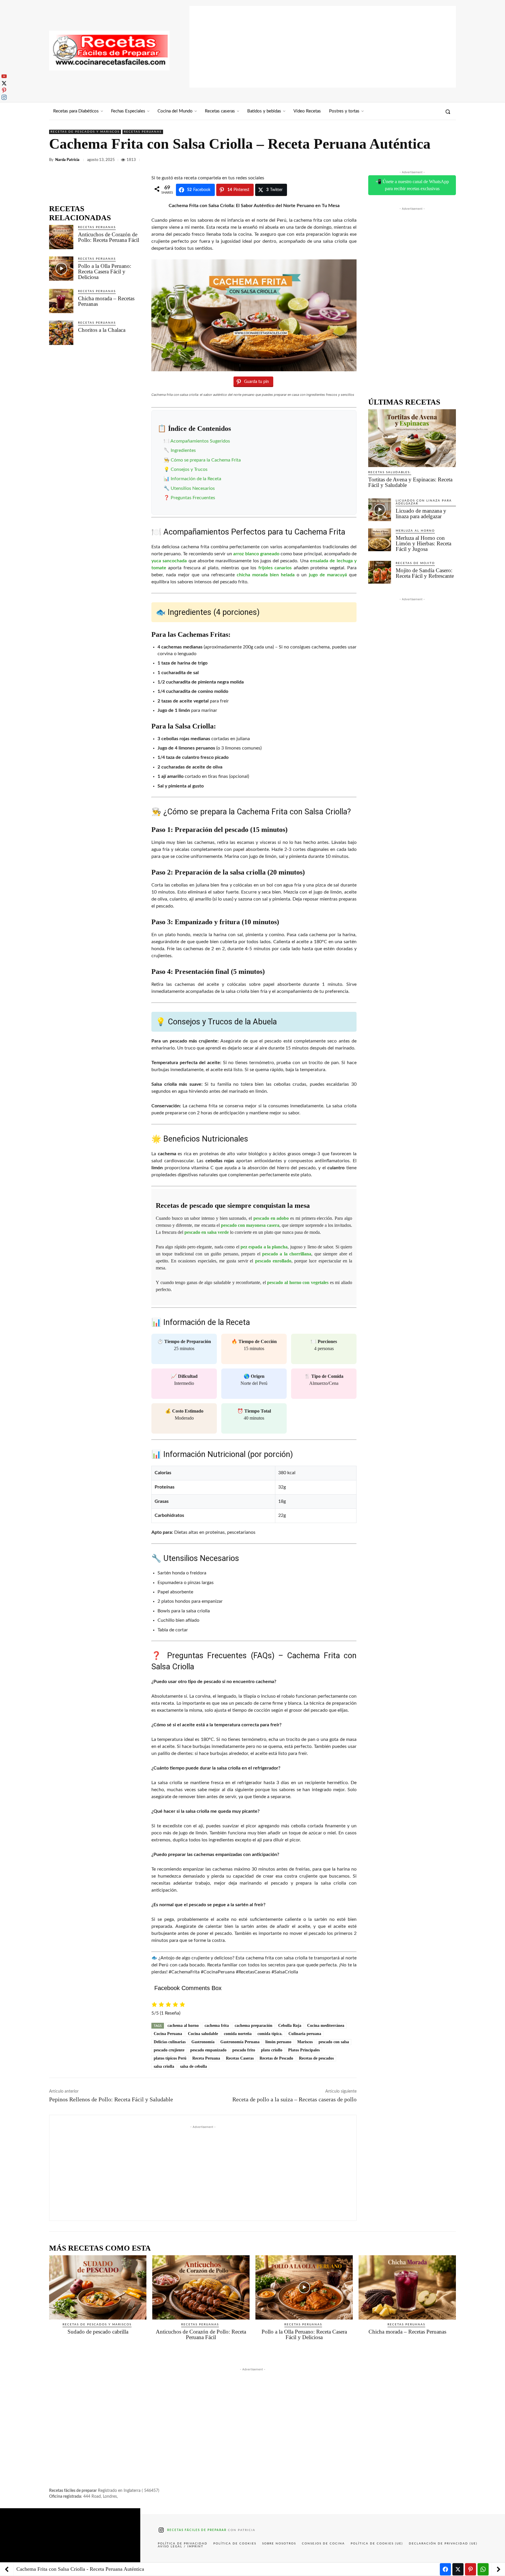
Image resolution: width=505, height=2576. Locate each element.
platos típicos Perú (170, 2058)
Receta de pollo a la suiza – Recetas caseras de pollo (294, 2099)
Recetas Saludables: (390, 472)
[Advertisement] (323, 47)
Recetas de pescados (316, 2058)
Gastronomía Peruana (240, 2042)
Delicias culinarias (170, 2042)
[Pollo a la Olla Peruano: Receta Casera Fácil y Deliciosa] (61, 269)
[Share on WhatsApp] (483, 2569)
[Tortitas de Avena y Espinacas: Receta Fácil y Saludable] (412, 438)
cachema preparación (254, 2026)
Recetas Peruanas (143, 132)
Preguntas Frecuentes (193, 498)
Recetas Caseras (240, 2058)
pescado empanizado (208, 2050)
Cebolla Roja (290, 2026)
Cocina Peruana (168, 2034)
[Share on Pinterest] (471, 2569)
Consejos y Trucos (189, 469)
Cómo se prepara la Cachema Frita (206, 460)
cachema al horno (183, 2026)
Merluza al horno (415, 531)
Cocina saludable (203, 2034)
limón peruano (278, 2042)
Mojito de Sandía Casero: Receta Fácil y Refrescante (425, 573)
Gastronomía (203, 2042)
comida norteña (238, 2034)
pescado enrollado (273, 1261)
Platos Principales (304, 2050)
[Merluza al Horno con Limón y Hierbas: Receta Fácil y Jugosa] (380, 540)
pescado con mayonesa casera (250, 1225)
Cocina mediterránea (326, 2026)
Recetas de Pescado (276, 2058)
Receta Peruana (206, 2058)
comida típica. (270, 2034)
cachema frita (217, 2026)
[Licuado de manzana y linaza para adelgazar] (380, 510)
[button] (448, 112)
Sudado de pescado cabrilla (98, 2332)
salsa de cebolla (193, 2066)
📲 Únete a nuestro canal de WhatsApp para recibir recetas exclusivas (412, 185)
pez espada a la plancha (264, 1247)
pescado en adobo (271, 1218)
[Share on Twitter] (458, 2569)
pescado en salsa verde (207, 1232)
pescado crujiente (169, 2050)
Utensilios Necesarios (193, 488)
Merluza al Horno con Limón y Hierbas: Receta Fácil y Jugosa (423, 543)
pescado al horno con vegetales (298, 1282)
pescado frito (244, 2050)
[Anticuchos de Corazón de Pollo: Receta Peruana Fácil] (61, 237)
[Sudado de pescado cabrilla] (98, 2287)
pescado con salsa (334, 2042)
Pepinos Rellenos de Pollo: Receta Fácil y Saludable (111, 2099)
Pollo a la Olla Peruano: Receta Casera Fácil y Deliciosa (105, 272)
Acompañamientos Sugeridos (200, 441)
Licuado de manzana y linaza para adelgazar (421, 514)
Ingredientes (183, 450)
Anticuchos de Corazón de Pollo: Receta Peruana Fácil (109, 237)
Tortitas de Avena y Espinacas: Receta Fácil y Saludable (410, 482)
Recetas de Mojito (415, 563)
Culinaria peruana (305, 2034)
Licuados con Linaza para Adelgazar (424, 502)
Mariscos (305, 2042)
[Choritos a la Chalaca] (61, 333)
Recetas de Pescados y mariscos (85, 132)
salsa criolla (164, 2066)
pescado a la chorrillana (287, 1254)
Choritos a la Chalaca (102, 330)
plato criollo (272, 2050)
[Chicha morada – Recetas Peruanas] (61, 301)
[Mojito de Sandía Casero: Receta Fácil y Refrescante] (380, 572)
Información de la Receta (196, 479)
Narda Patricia (67, 160)
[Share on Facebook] (445, 2569)
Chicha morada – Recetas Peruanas (106, 301)
